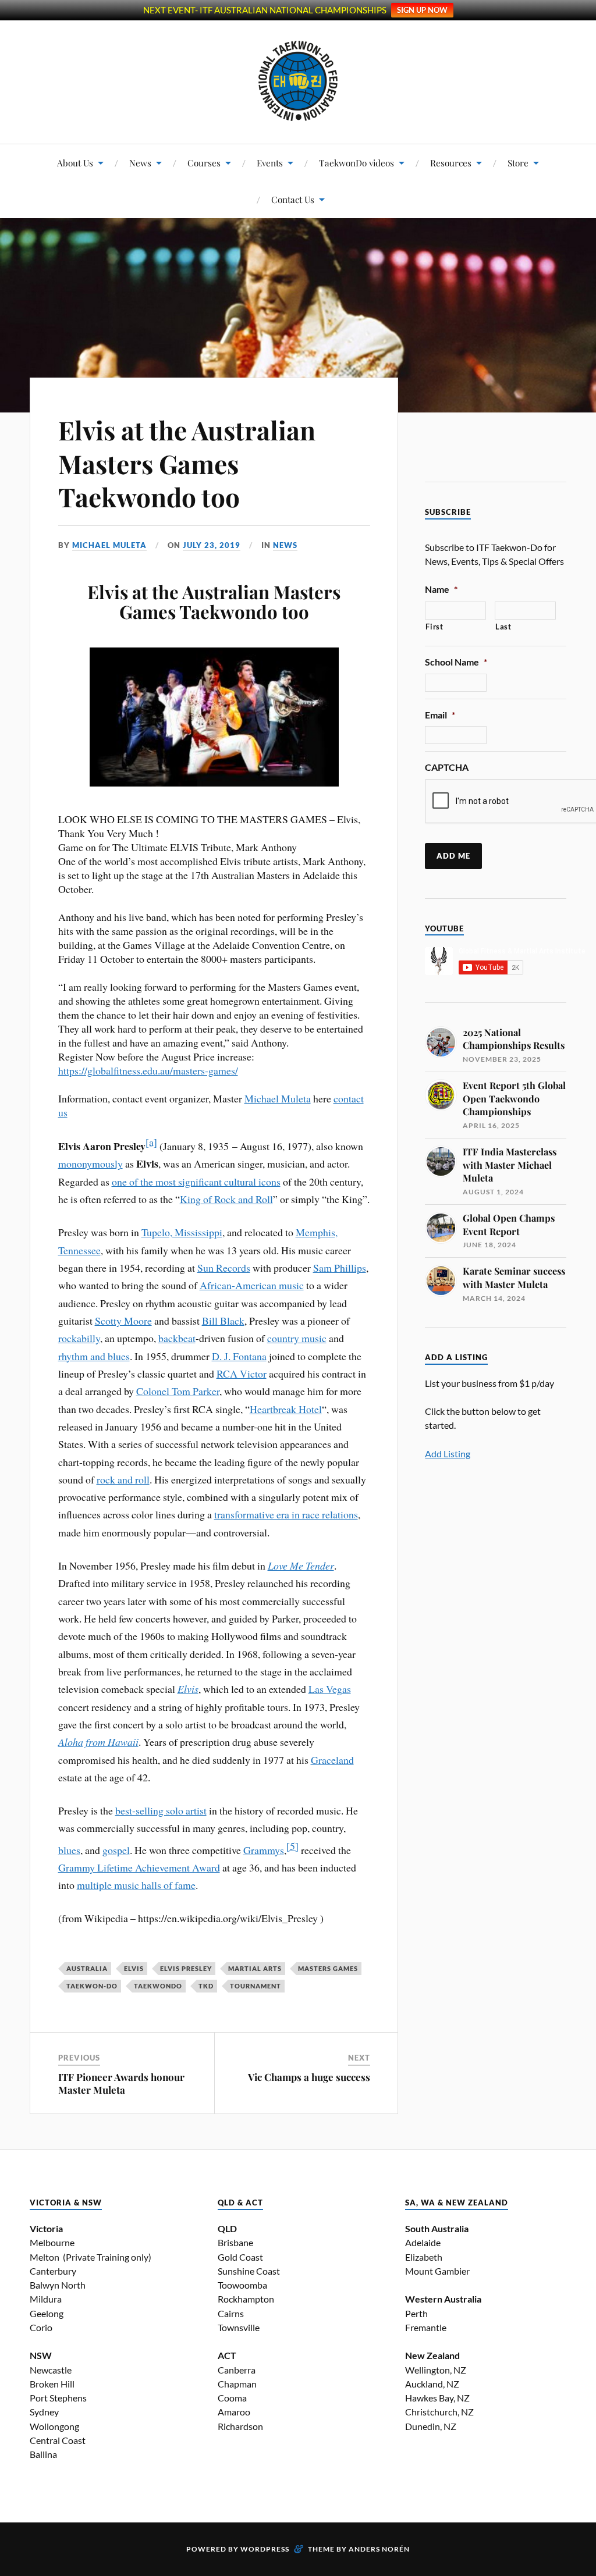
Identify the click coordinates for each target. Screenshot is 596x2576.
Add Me (453, 856)
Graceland (332, 1760)
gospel (116, 1850)
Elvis (188, 1689)
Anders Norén (379, 2549)
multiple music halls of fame (136, 1885)
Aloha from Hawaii (98, 1742)
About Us (75, 163)
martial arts (255, 1968)
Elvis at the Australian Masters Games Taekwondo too (187, 463)
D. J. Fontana (239, 1356)
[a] (151, 1142)
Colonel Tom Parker (178, 1391)
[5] (292, 1846)
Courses (204, 163)
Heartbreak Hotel (286, 1409)
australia (87, 1968)
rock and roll (123, 1479)
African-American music (252, 1285)
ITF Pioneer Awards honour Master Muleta (121, 2083)
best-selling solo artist (161, 1810)
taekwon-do (92, 1986)
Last (503, 627)
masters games (328, 1968)
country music (297, 1338)
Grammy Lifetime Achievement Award (139, 1867)
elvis (134, 1968)
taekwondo (158, 1986)
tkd (206, 1986)
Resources (451, 163)
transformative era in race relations (286, 1514)
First (434, 627)
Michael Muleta (109, 545)
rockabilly (79, 1338)
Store (518, 163)
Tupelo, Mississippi (182, 1232)
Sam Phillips (340, 1268)
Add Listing (448, 1454)
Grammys (264, 1850)
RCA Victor (242, 1374)
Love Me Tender (301, 1565)
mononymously (91, 1164)
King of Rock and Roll (226, 1199)
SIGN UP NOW (422, 10)
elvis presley (186, 1968)
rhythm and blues (94, 1356)
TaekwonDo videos (356, 163)
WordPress (265, 2549)
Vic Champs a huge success (309, 2077)
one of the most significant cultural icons (196, 1182)
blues (69, 1850)
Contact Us (293, 199)
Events (270, 163)
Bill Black (223, 1321)
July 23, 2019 (212, 545)
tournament (256, 1986)
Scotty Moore (123, 1321)
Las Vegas (330, 1689)
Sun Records (224, 1268)
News (140, 163)
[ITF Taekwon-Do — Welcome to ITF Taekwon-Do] (298, 81)
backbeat (177, 1338)
